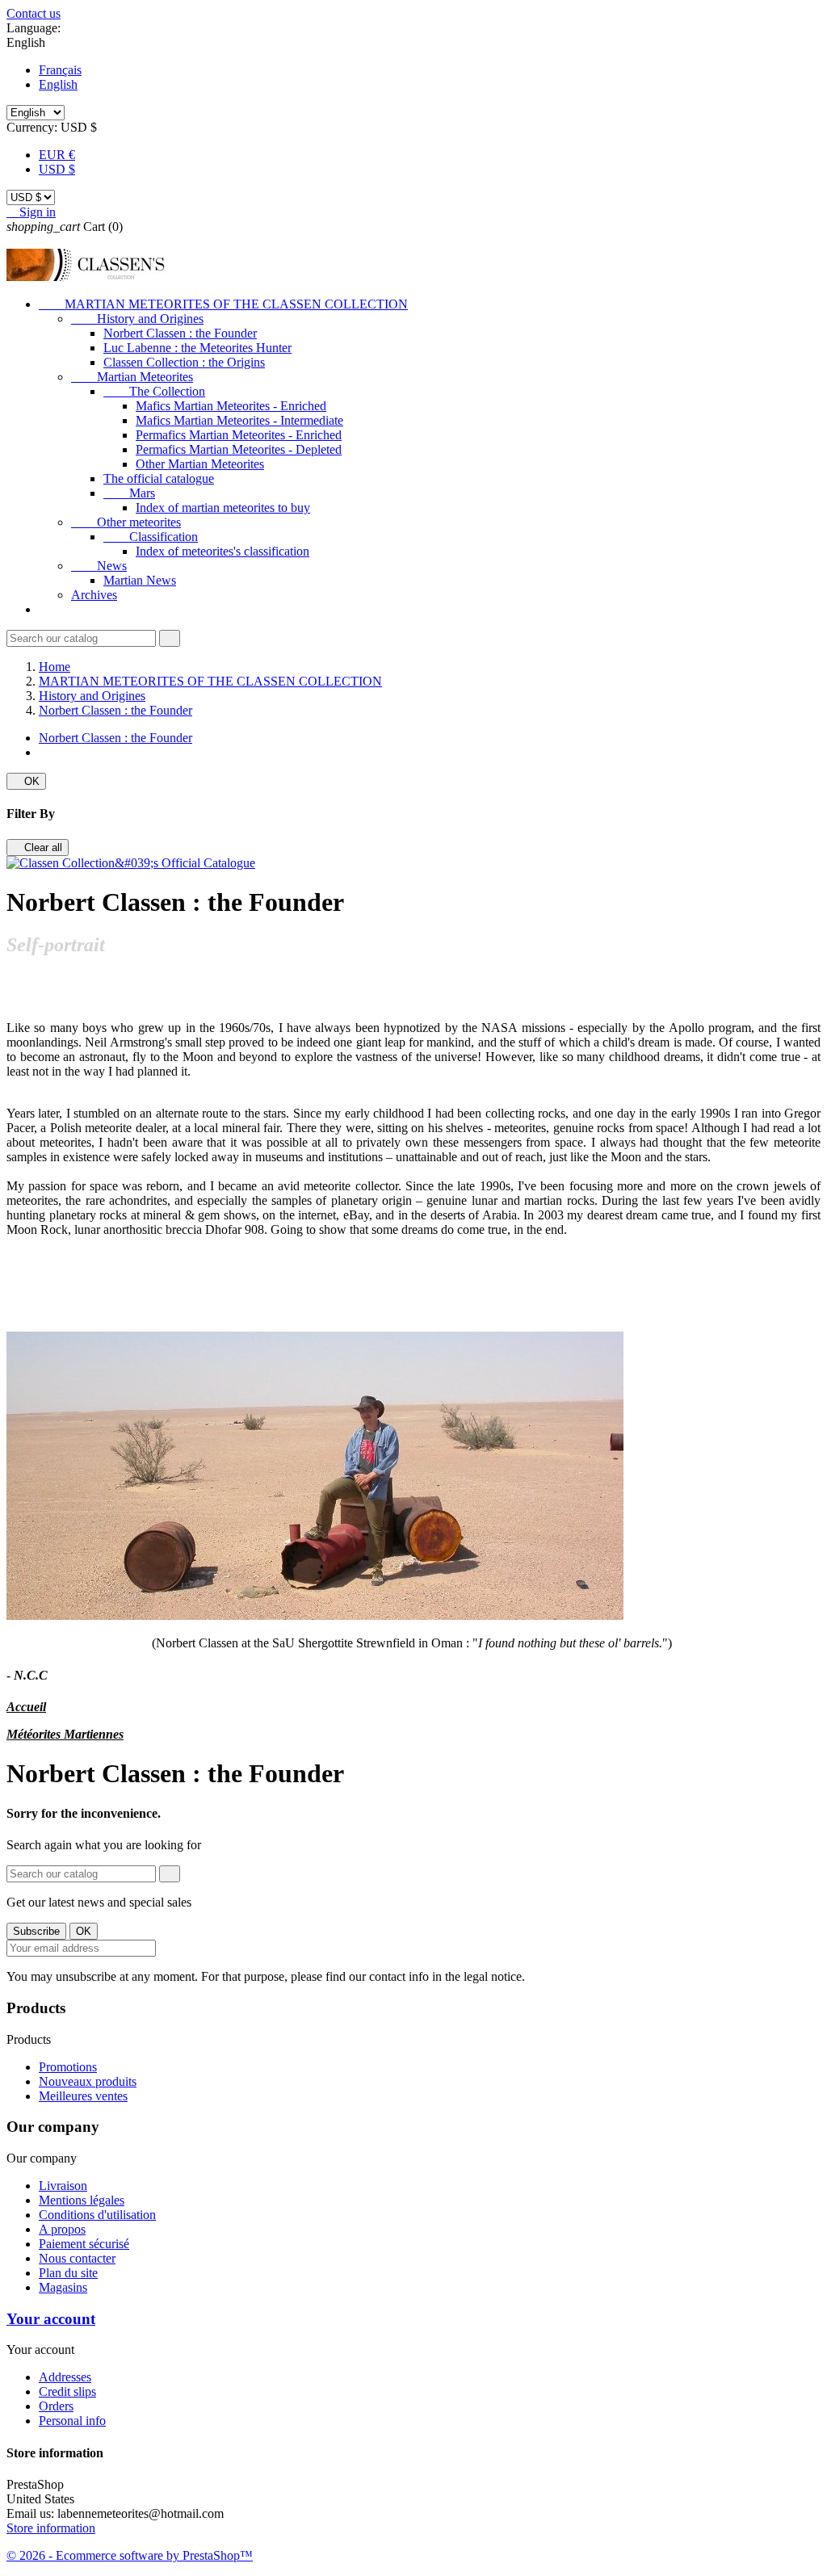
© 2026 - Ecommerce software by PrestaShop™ (130, 2555)
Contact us (34, 13)
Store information (51, 2528)
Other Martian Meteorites (200, 464)
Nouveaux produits (88, 2081)
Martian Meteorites (132, 377)
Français (60, 70)
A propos (62, 2229)
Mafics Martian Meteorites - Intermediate (239, 420)
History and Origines (137, 319)
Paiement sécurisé (84, 2244)
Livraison (63, 2186)
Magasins (63, 2287)
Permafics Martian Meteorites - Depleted (239, 449)
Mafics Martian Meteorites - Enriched (231, 406)
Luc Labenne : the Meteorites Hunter (197, 348)
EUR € (57, 155)
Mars (129, 493)
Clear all (38, 847)
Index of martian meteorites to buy (223, 508)
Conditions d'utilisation (97, 2215)
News (99, 566)
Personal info (72, 2421)
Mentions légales (82, 2200)
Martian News (140, 580)
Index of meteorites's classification (222, 551)
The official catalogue (159, 478)
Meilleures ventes (83, 2096)
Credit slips (67, 2391)
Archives (94, 595)
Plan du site (68, 2273)
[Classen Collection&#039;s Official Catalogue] (131, 863)
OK (26, 781)
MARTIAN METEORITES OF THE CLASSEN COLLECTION (223, 304)
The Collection (154, 391)
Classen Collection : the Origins (184, 362)
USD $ (57, 169)
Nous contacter (77, 2258)
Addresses (65, 2377)
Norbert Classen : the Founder (180, 333)
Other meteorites (126, 522)
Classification (151, 537)
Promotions (68, 2067)
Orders (56, 2406)
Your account (51, 2319)
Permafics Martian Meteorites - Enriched (239, 435)
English (58, 84)
